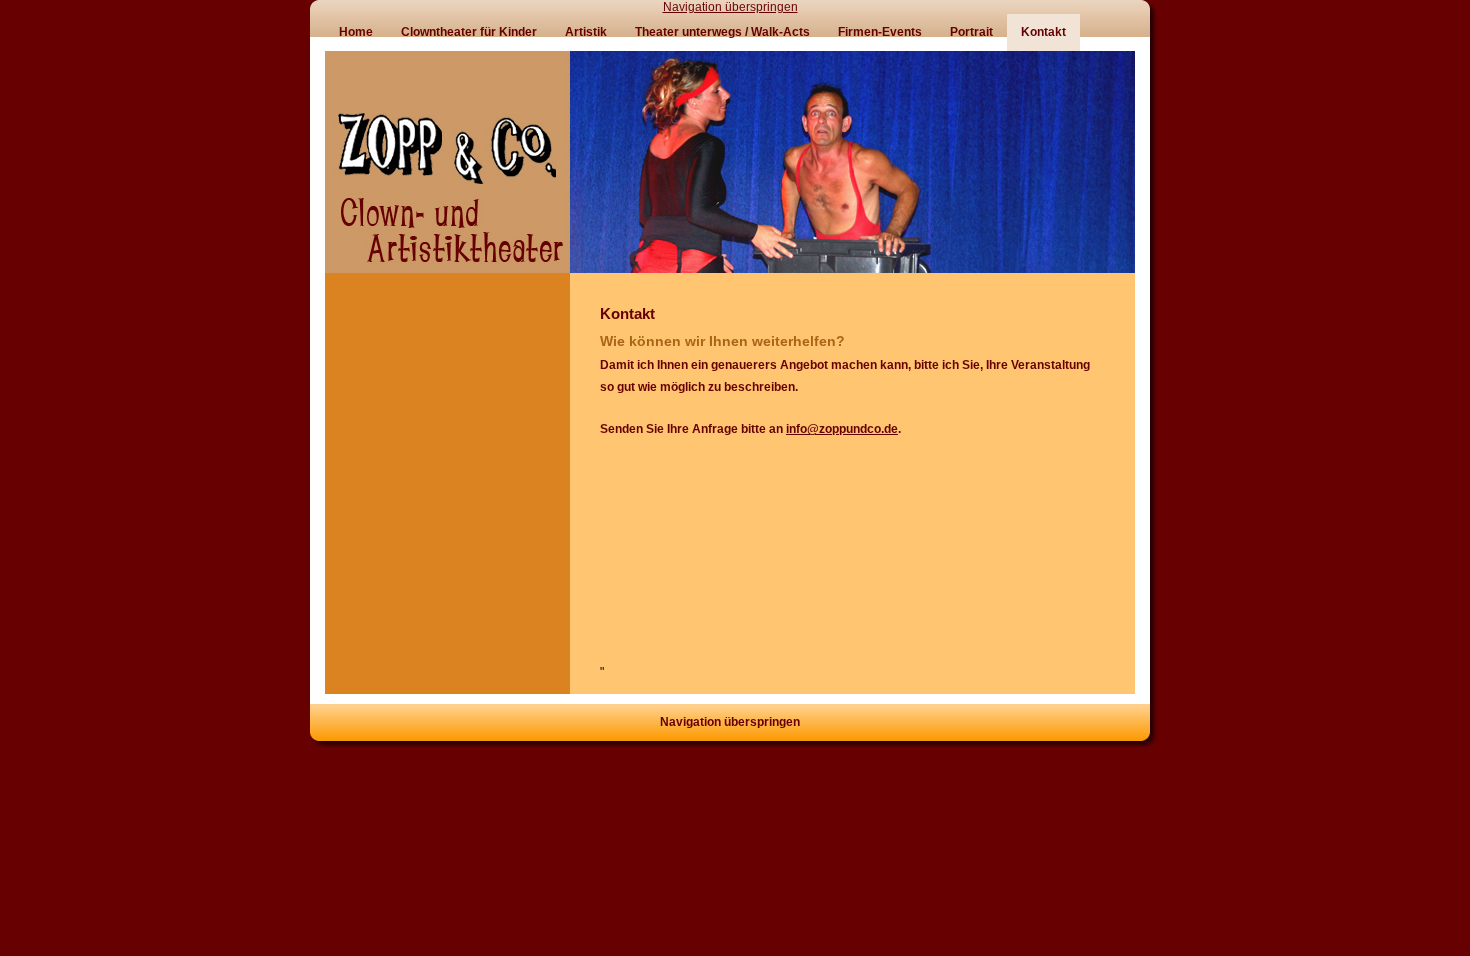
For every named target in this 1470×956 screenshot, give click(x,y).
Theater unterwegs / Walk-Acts (722, 32)
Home (356, 32)
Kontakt (1043, 32)
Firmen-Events (880, 32)
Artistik (586, 32)
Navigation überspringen (730, 7)
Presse (872, 759)
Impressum (1092, 759)
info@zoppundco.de (842, 429)
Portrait (971, 32)
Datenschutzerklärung (976, 759)
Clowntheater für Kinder (469, 32)
